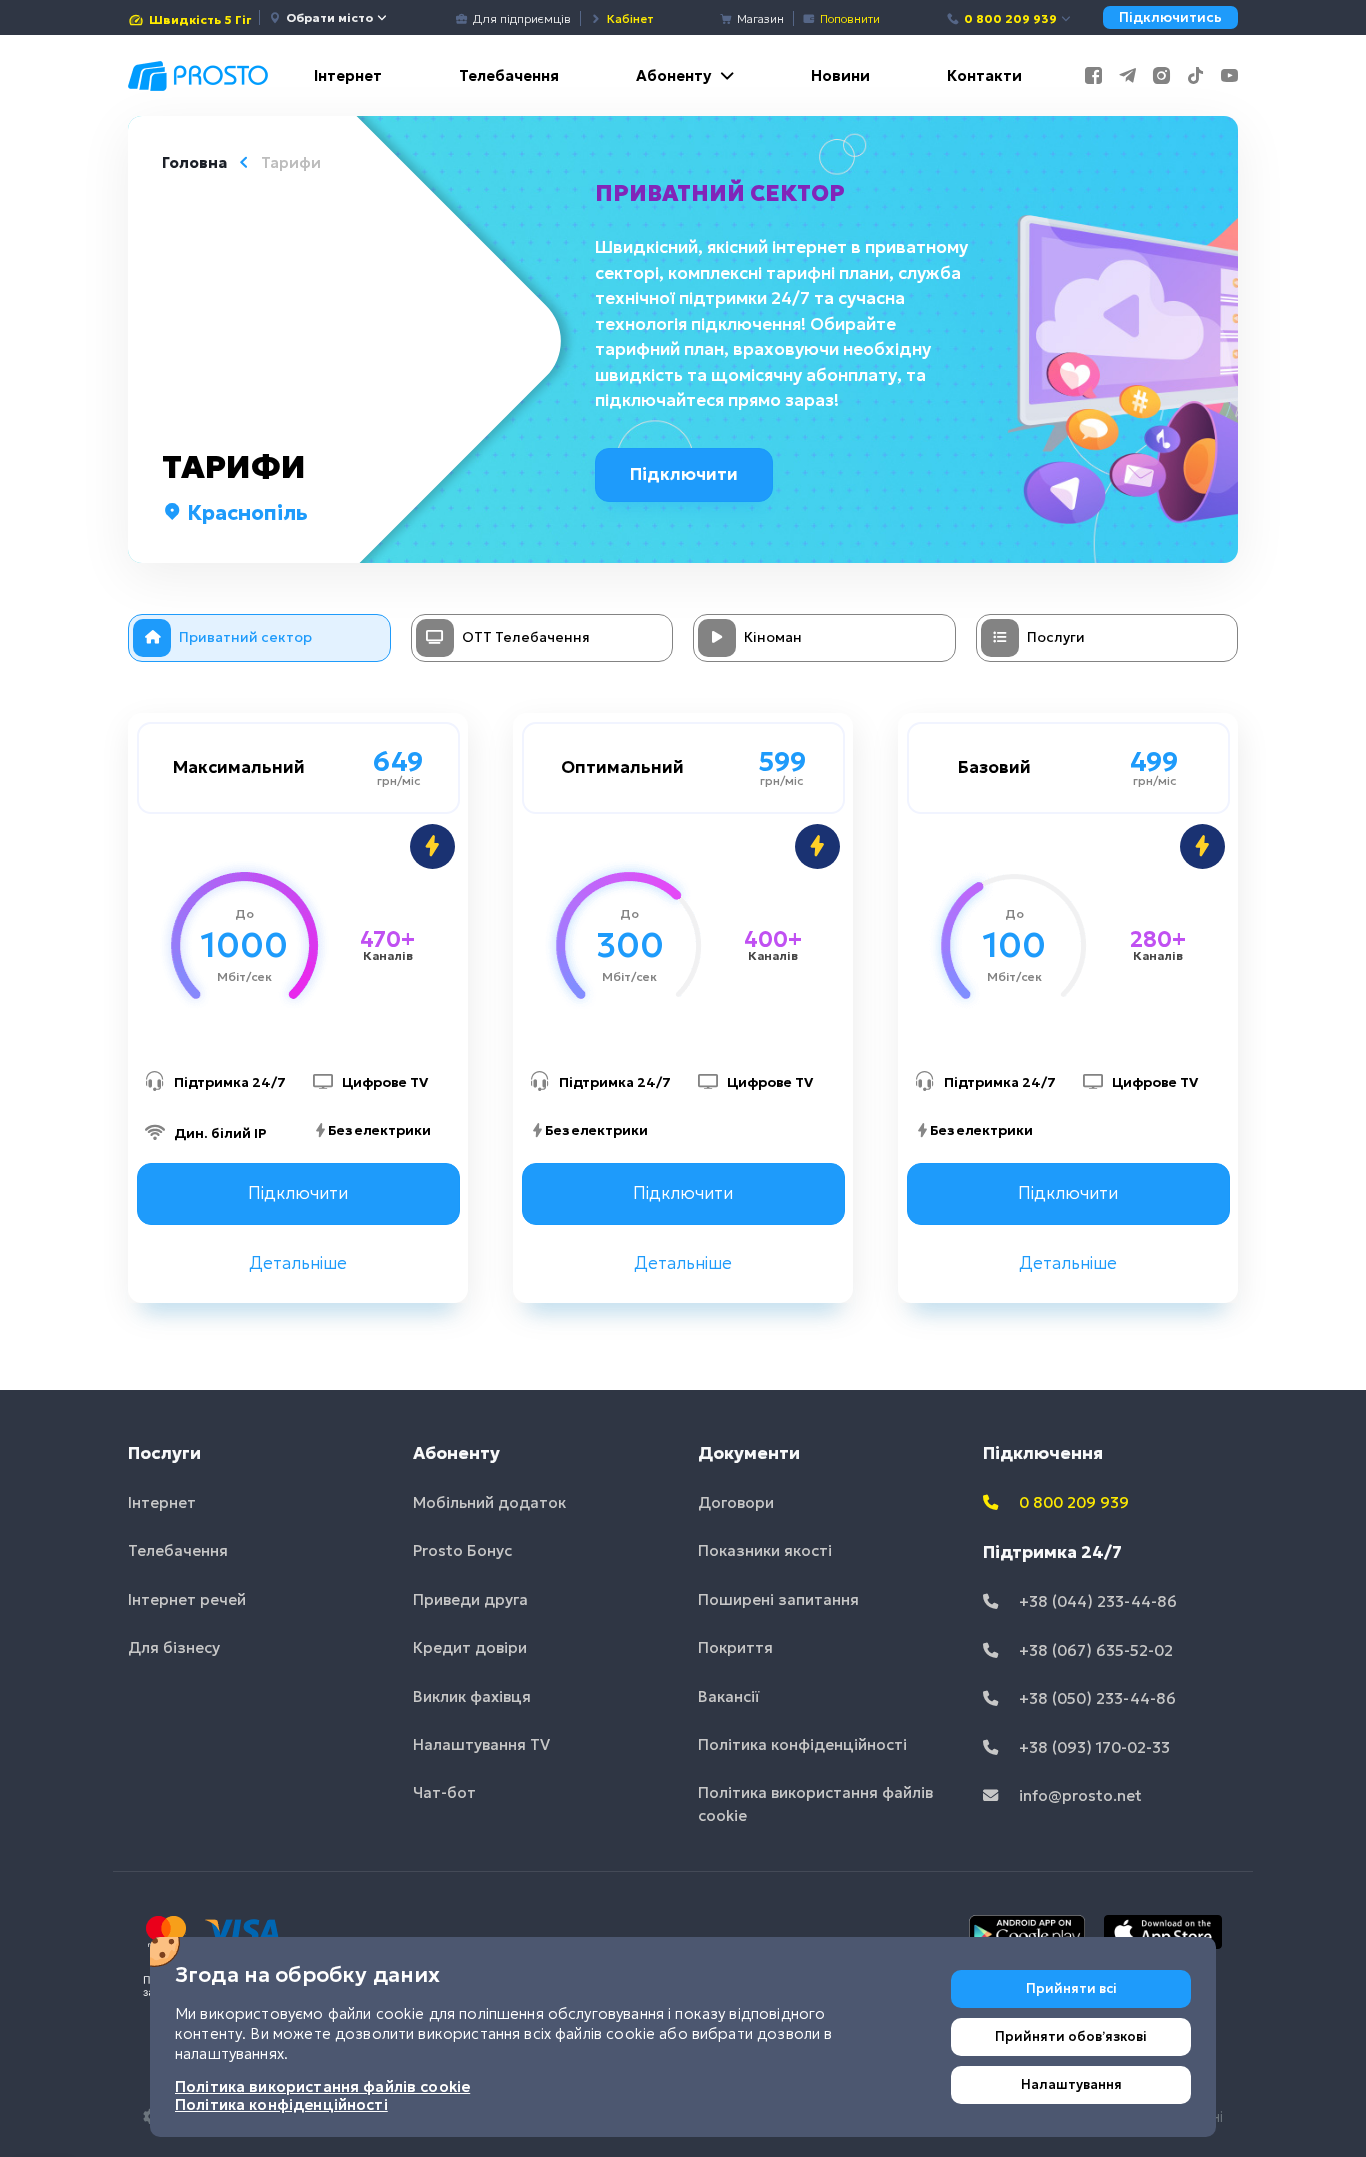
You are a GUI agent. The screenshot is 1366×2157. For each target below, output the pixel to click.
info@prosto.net (1078, 1795)
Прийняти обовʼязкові (1071, 2036)
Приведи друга (470, 1599)
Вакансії (729, 1696)
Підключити (684, 474)
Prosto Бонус (462, 1550)
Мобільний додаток (489, 1502)
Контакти (984, 75)
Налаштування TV (481, 1744)
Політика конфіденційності (802, 1744)
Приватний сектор (720, 193)
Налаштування (1071, 2084)
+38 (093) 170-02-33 (1092, 1747)
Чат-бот (444, 1792)
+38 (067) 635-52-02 (1094, 1650)
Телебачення (509, 75)
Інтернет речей (187, 1599)
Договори (736, 1502)
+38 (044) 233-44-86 (1096, 1601)
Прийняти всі (1071, 1988)
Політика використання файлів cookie (815, 1804)
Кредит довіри (470, 1647)
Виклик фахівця (472, 1696)
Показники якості (765, 1550)
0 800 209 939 (1010, 18)
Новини (840, 75)
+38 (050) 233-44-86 (1095, 1698)
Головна (194, 162)
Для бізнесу (174, 1647)
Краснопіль (245, 513)
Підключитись (1170, 17)
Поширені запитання (778, 1599)
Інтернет (348, 75)
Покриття (735, 1647)
